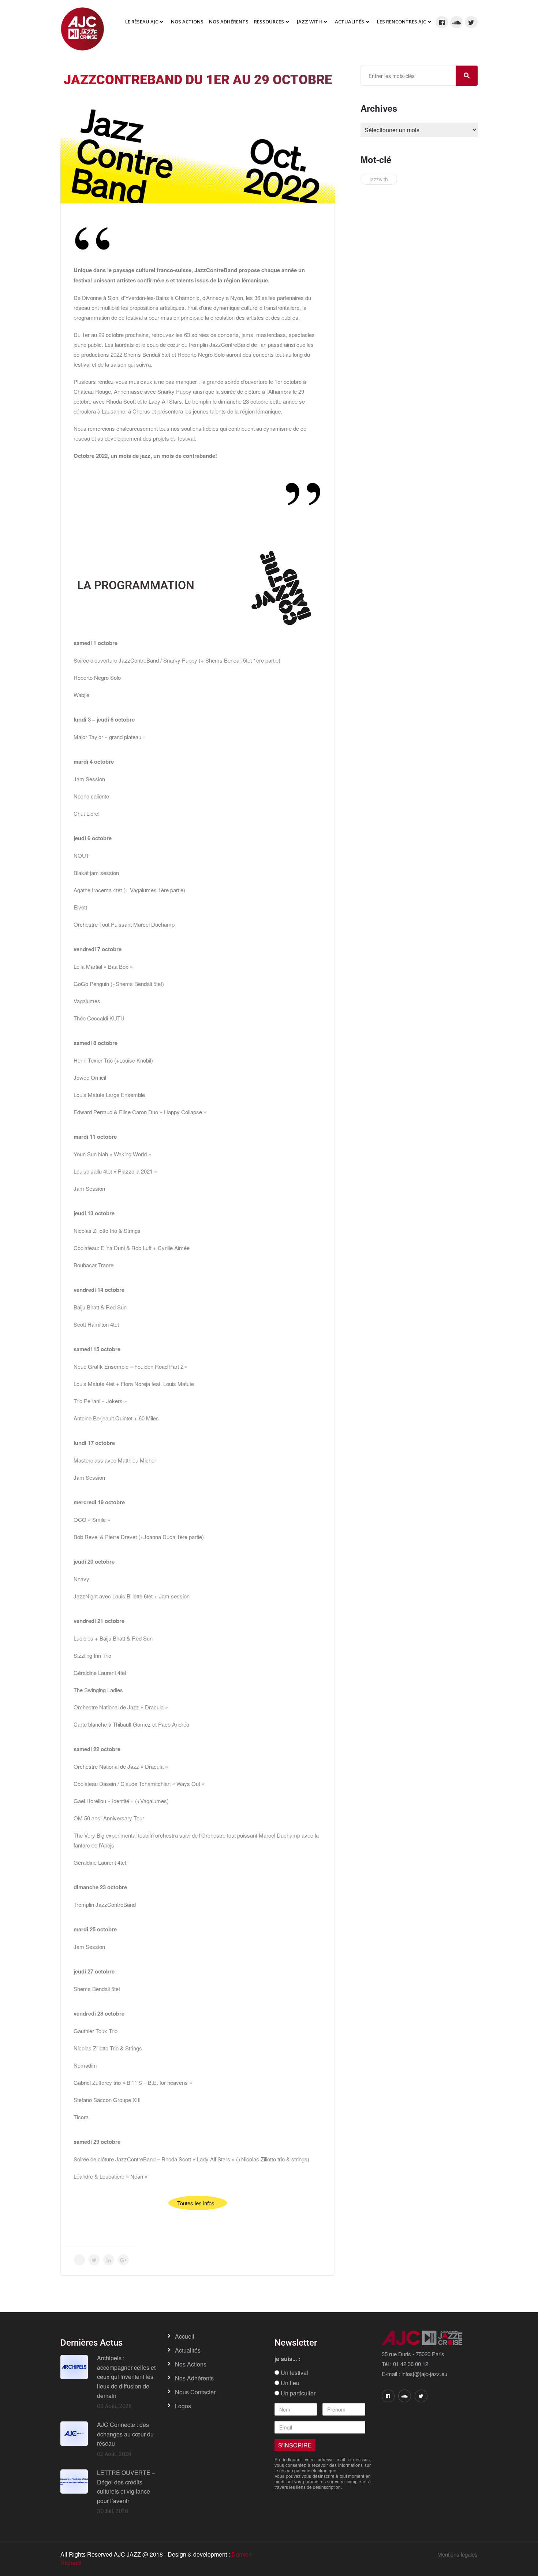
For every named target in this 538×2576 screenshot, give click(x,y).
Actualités (350, 22)
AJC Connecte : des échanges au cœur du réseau (125, 2434)
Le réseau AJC (142, 22)
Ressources (269, 22)
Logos (183, 2406)
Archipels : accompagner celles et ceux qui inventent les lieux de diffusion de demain (126, 2377)
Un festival (294, 2373)
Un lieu (289, 2383)
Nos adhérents (229, 22)
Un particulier (297, 2393)
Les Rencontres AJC (401, 22)
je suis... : (287, 2359)
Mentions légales (457, 2554)
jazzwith (379, 179)
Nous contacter (195, 2392)
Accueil (185, 2336)
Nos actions (191, 2364)
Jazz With (309, 22)
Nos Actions (187, 22)
